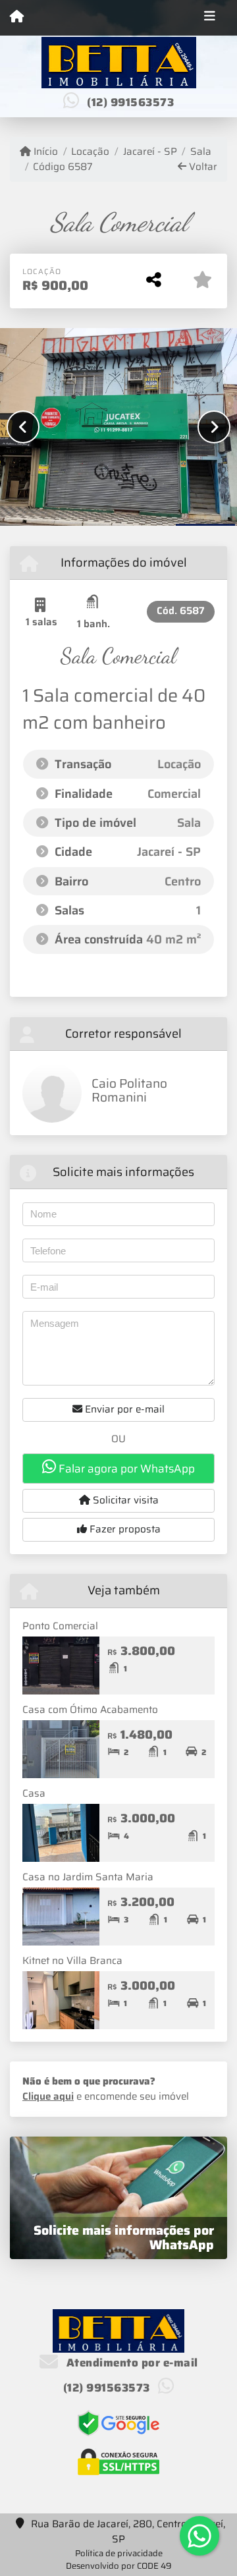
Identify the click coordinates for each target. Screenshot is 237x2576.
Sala (201, 152)
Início (44, 152)
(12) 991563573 (130, 102)
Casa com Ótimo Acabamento (90, 1710)
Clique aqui (48, 2096)
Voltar (202, 167)
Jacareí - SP (150, 152)
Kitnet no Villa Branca (72, 1961)
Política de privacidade (119, 2553)
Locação (90, 152)
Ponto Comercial (60, 1626)
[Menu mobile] (17, 17)
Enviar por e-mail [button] (123, 1409)
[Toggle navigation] (210, 18)
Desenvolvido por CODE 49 (119, 2566)
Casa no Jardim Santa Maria (88, 1877)
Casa (34, 1793)
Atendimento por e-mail (131, 2363)
